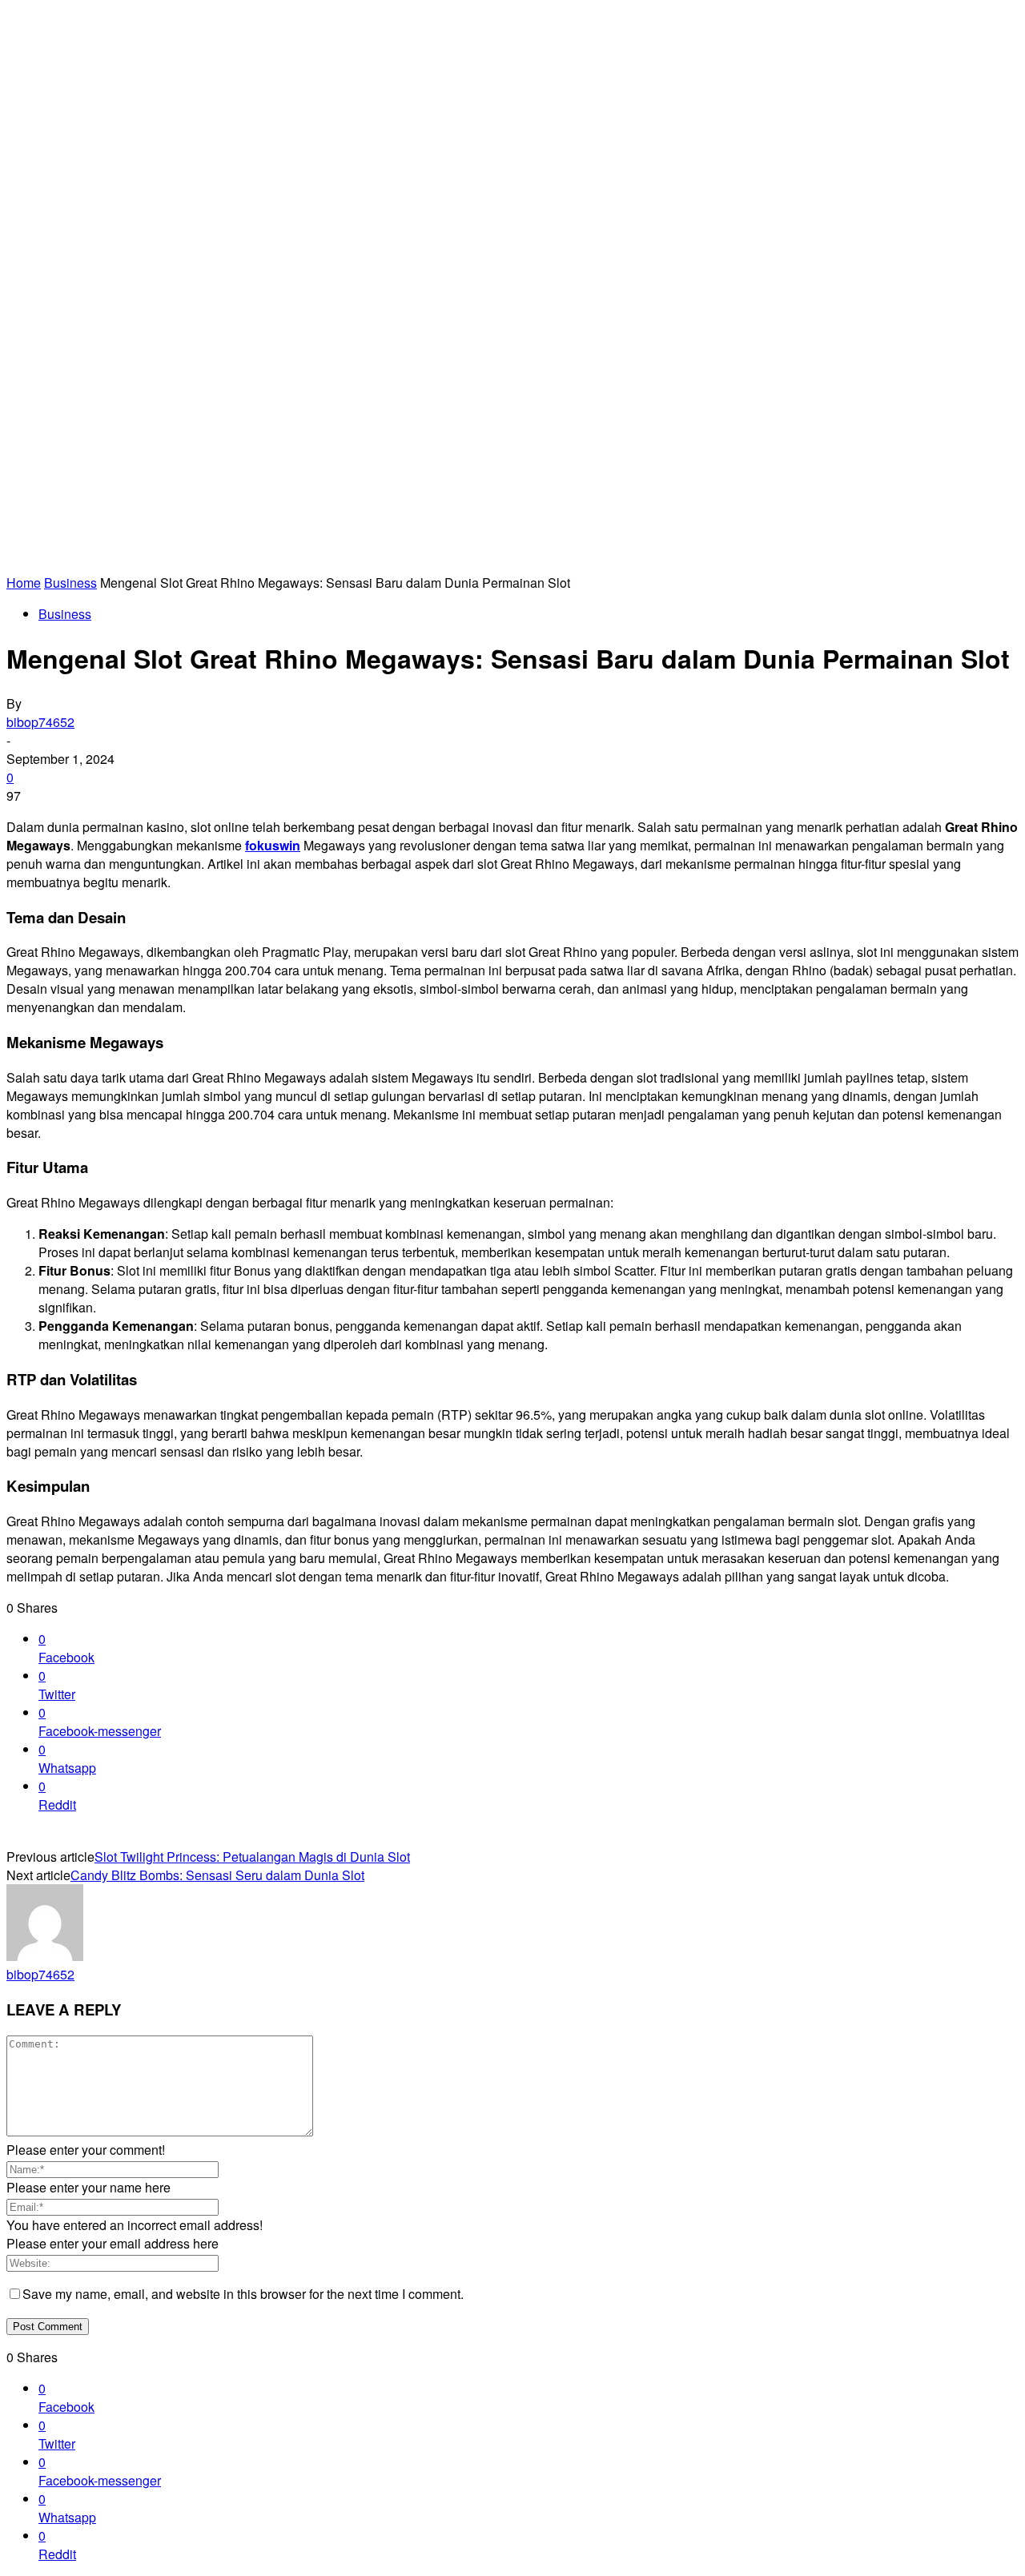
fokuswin (273, 845)
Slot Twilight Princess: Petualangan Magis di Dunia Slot (252, 1857)
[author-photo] (45, 1956)
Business (70, 583)
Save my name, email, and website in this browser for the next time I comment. (243, 2294)
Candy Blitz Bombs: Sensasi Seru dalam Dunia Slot (217, 1875)
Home (24, 583)
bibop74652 (40, 722)
